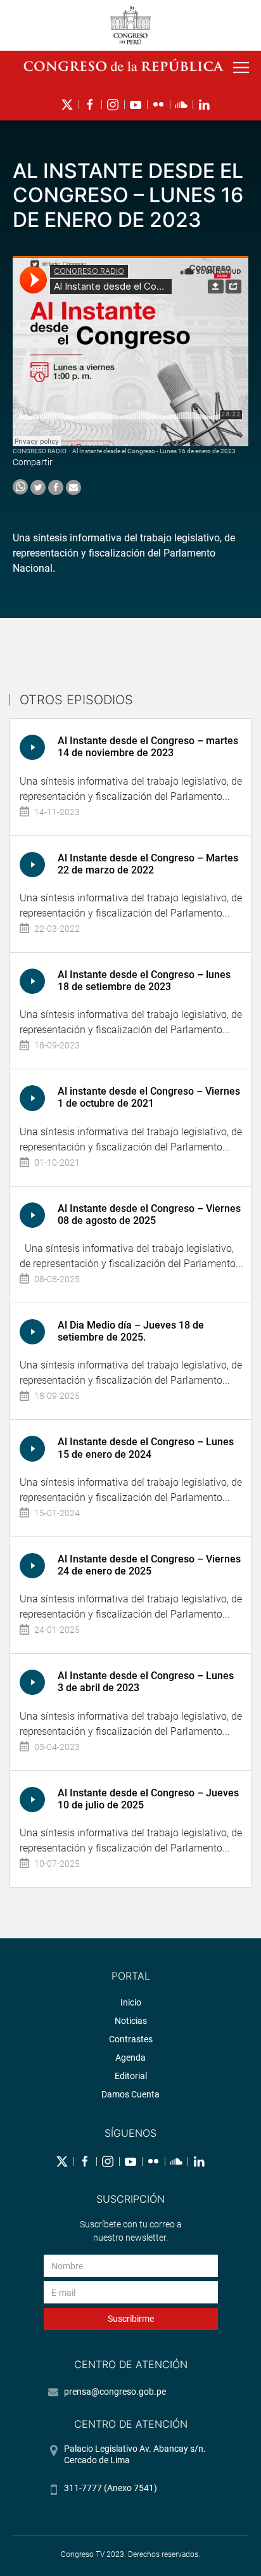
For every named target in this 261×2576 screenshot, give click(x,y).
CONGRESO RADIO (40, 451)
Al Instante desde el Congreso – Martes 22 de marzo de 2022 (148, 864)
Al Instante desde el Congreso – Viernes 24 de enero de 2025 (149, 1565)
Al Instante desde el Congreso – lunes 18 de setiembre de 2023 (144, 981)
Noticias (131, 2021)
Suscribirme (131, 2319)
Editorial (131, 2076)
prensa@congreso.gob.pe (115, 2392)
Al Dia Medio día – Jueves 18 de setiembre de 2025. (131, 1331)
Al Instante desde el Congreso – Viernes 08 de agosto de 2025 (149, 1214)
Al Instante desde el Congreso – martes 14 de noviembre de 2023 (148, 747)
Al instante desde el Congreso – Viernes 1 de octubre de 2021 (149, 1097)
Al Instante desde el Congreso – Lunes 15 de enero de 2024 (146, 1448)
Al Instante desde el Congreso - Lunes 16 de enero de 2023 (154, 451)
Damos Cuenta (130, 2094)
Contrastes (131, 2039)
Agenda (130, 2058)
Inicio (131, 2002)
